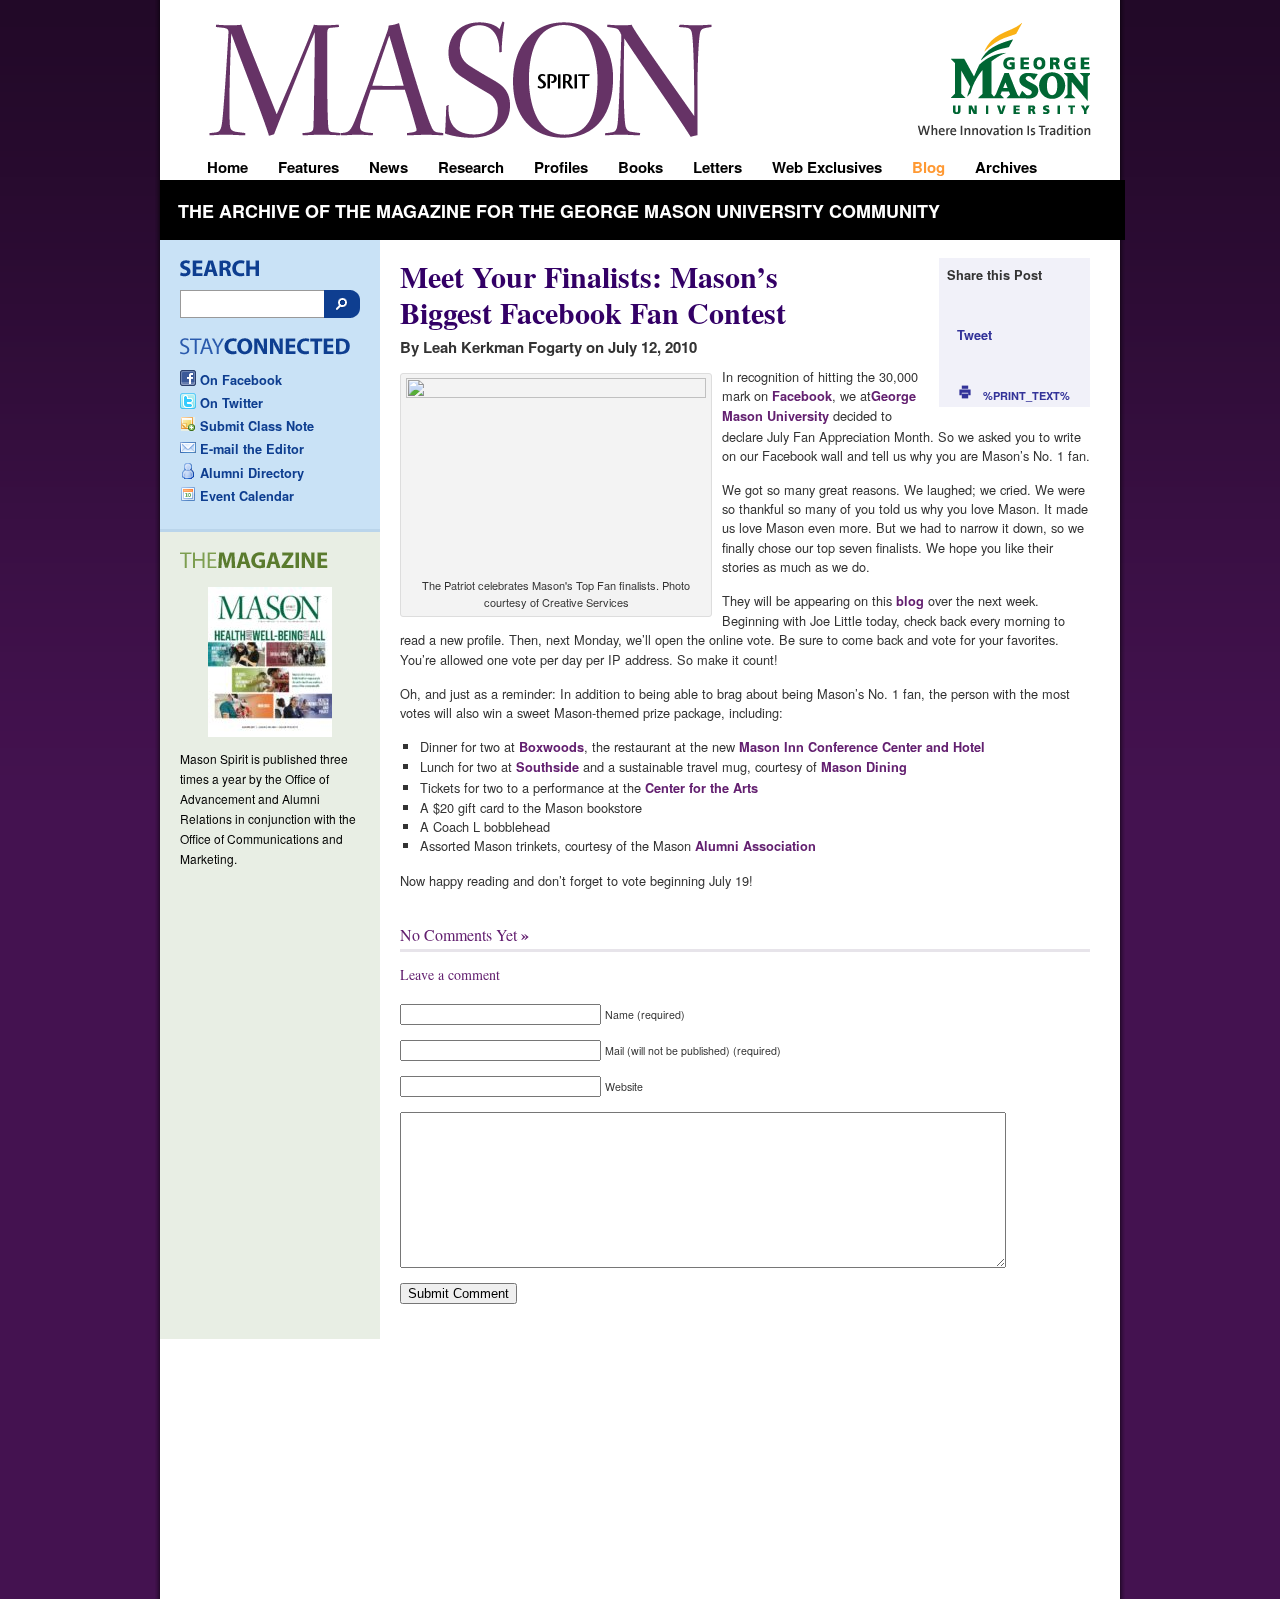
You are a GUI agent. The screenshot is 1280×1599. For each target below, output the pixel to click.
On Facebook (241, 380)
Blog (928, 167)
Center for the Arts (701, 788)
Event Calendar (247, 496)
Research (471, 167)
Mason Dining (864, 767)
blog (910, 601)
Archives (1006, 167)
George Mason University (1017, 72)
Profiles (561, 167)
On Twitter (231, 403)
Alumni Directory (252, 473)
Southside (545, 767)
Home (227, 167)
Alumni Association (753, 846)
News (388, 167)
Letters (717, 167)
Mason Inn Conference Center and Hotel (862, 747)
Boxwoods (551, 747)
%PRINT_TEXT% (1026, 395)
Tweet (974, 335)
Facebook (802, 396)
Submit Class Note (257, 426)
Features (308, 167)
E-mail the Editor (252, 449)
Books (640, 167)
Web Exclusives (827, 167)
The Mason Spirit (460, 79)
